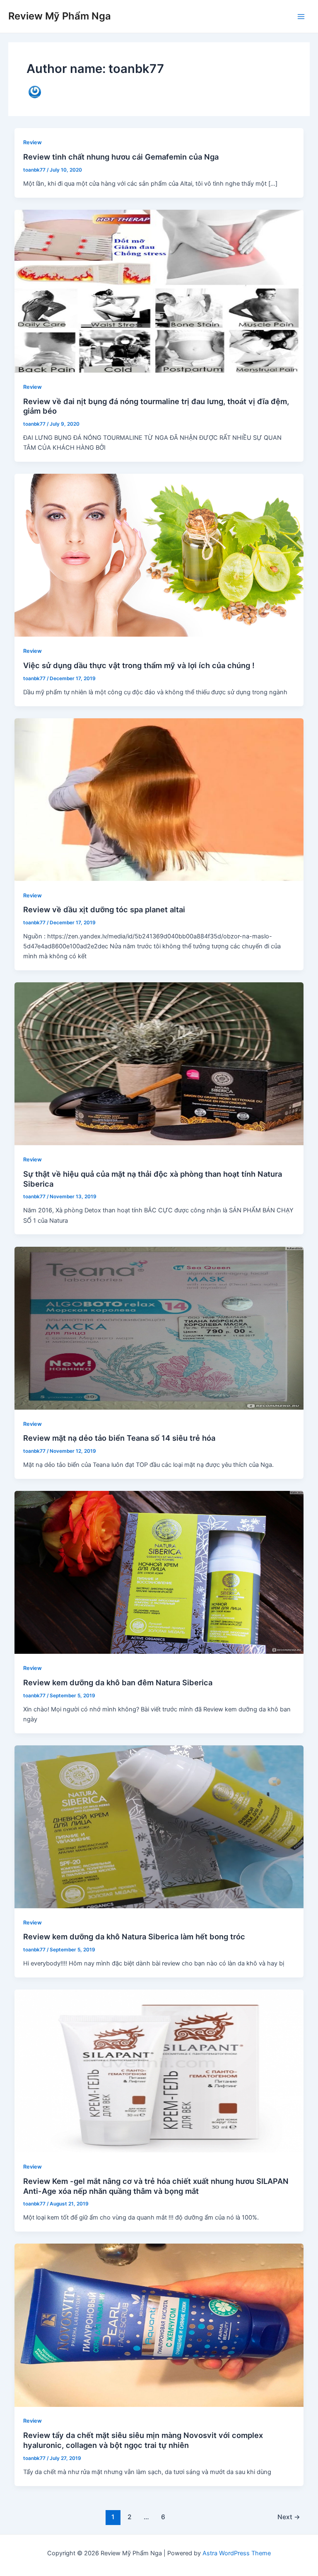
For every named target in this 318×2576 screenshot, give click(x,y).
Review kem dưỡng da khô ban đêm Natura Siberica (118, 1682)
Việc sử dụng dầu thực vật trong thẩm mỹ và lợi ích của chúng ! (139, 665)
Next (289, 2517)
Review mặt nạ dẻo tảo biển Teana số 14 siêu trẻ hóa (119, 1438)
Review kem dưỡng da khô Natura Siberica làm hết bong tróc (134, 1936)
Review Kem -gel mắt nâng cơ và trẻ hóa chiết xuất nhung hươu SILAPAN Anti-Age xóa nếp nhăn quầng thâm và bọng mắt (156, 2186)
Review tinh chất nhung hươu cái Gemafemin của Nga (121, 157)
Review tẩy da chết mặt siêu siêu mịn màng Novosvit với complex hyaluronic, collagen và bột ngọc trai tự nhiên (143, 2440)
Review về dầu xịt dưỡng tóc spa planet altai (104, 909)
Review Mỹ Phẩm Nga (60, 16)
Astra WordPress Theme (237, 2553)
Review (33, 142)
